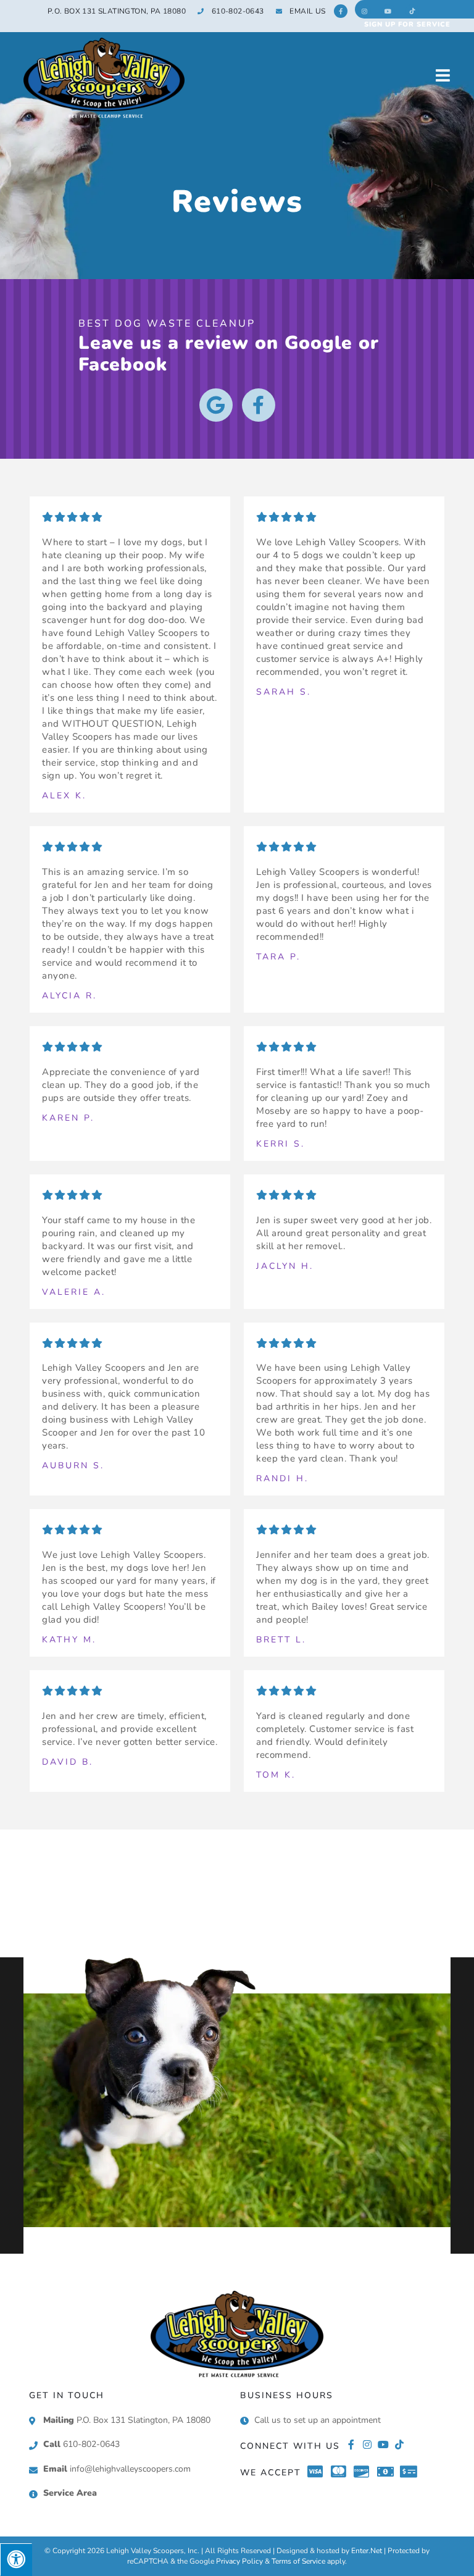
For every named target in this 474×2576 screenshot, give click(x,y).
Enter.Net (367, 2551)
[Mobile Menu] (443, 75)
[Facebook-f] (259, 405)
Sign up (407, 24)
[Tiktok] (399, 2444)
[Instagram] (367, 2444)
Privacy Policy (239, 2561)
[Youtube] (383, 2444)
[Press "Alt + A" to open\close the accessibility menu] (16, 2560)
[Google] (216, 405)
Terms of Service (298, 2561)
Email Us (307, 11)
